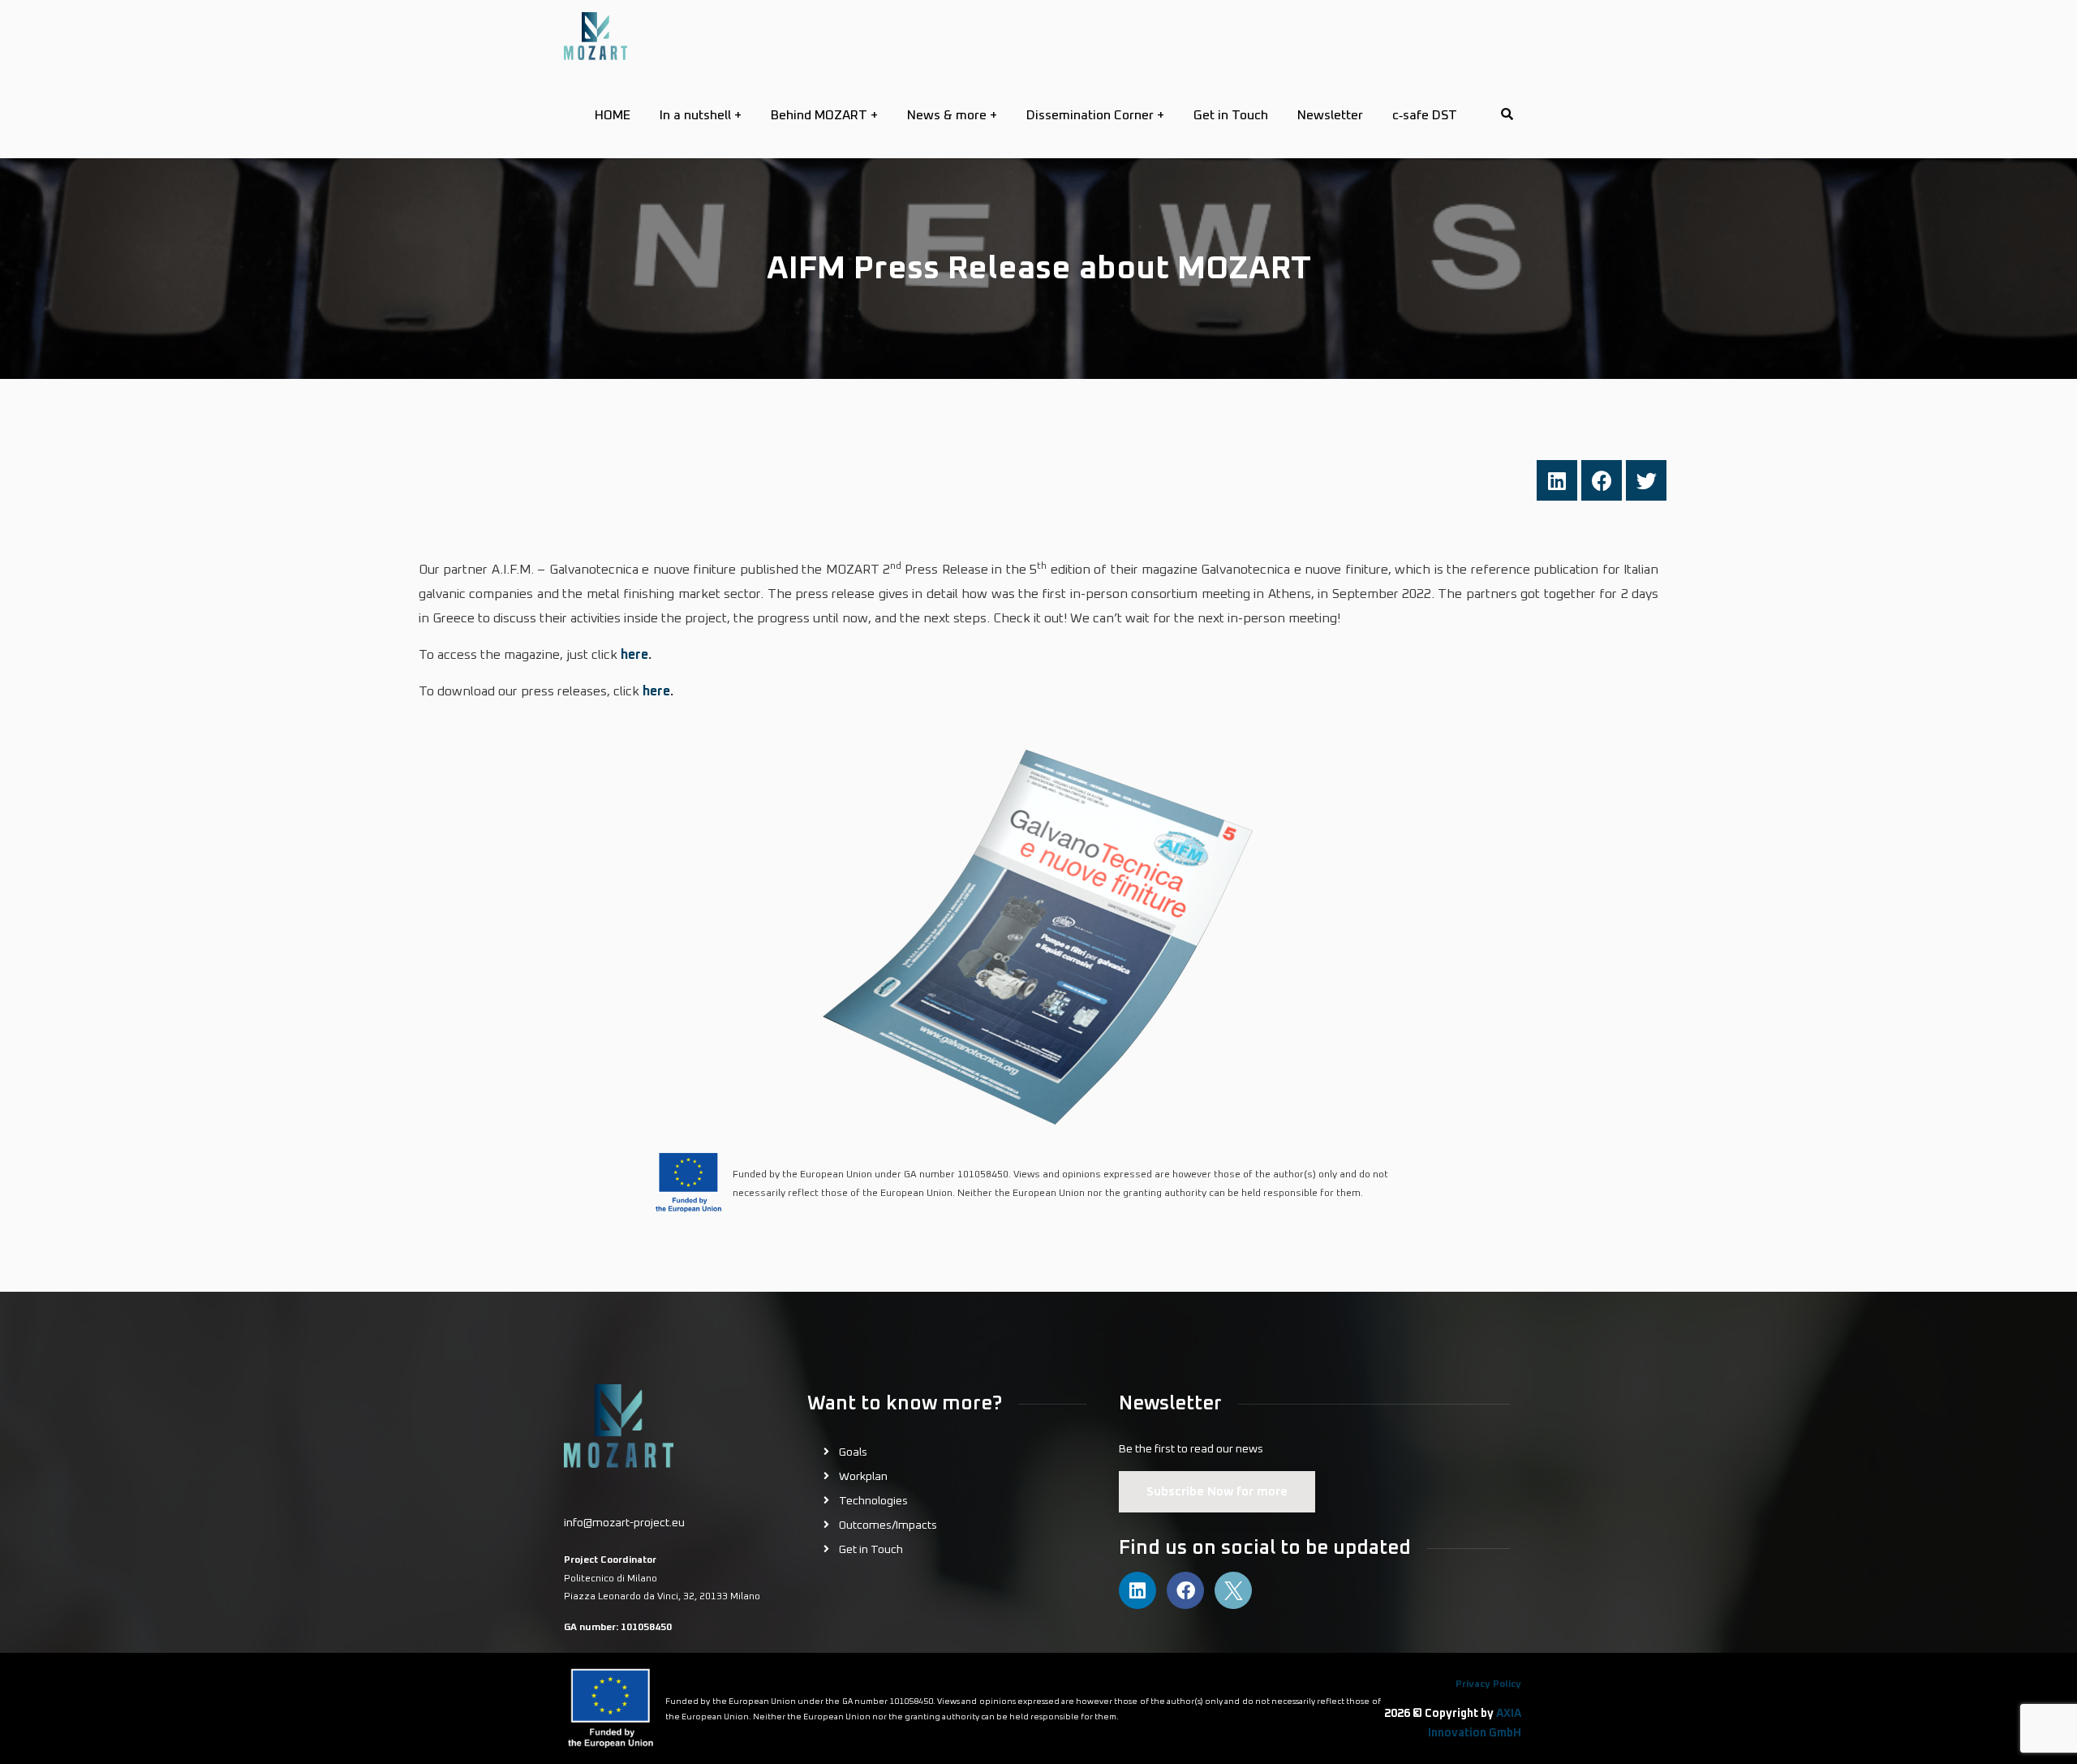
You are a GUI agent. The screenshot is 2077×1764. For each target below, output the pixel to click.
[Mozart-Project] (596, 36)
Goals (853, 1452)
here (634, 655)
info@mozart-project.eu (624, 1523)
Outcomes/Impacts (888, 1525)
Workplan (863, 1477)
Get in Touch (871, 1550)
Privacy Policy (1488, 1684)
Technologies (873, 1501)
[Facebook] (1602, 480)
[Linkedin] (1557, 480)
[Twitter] (1646, 480)
